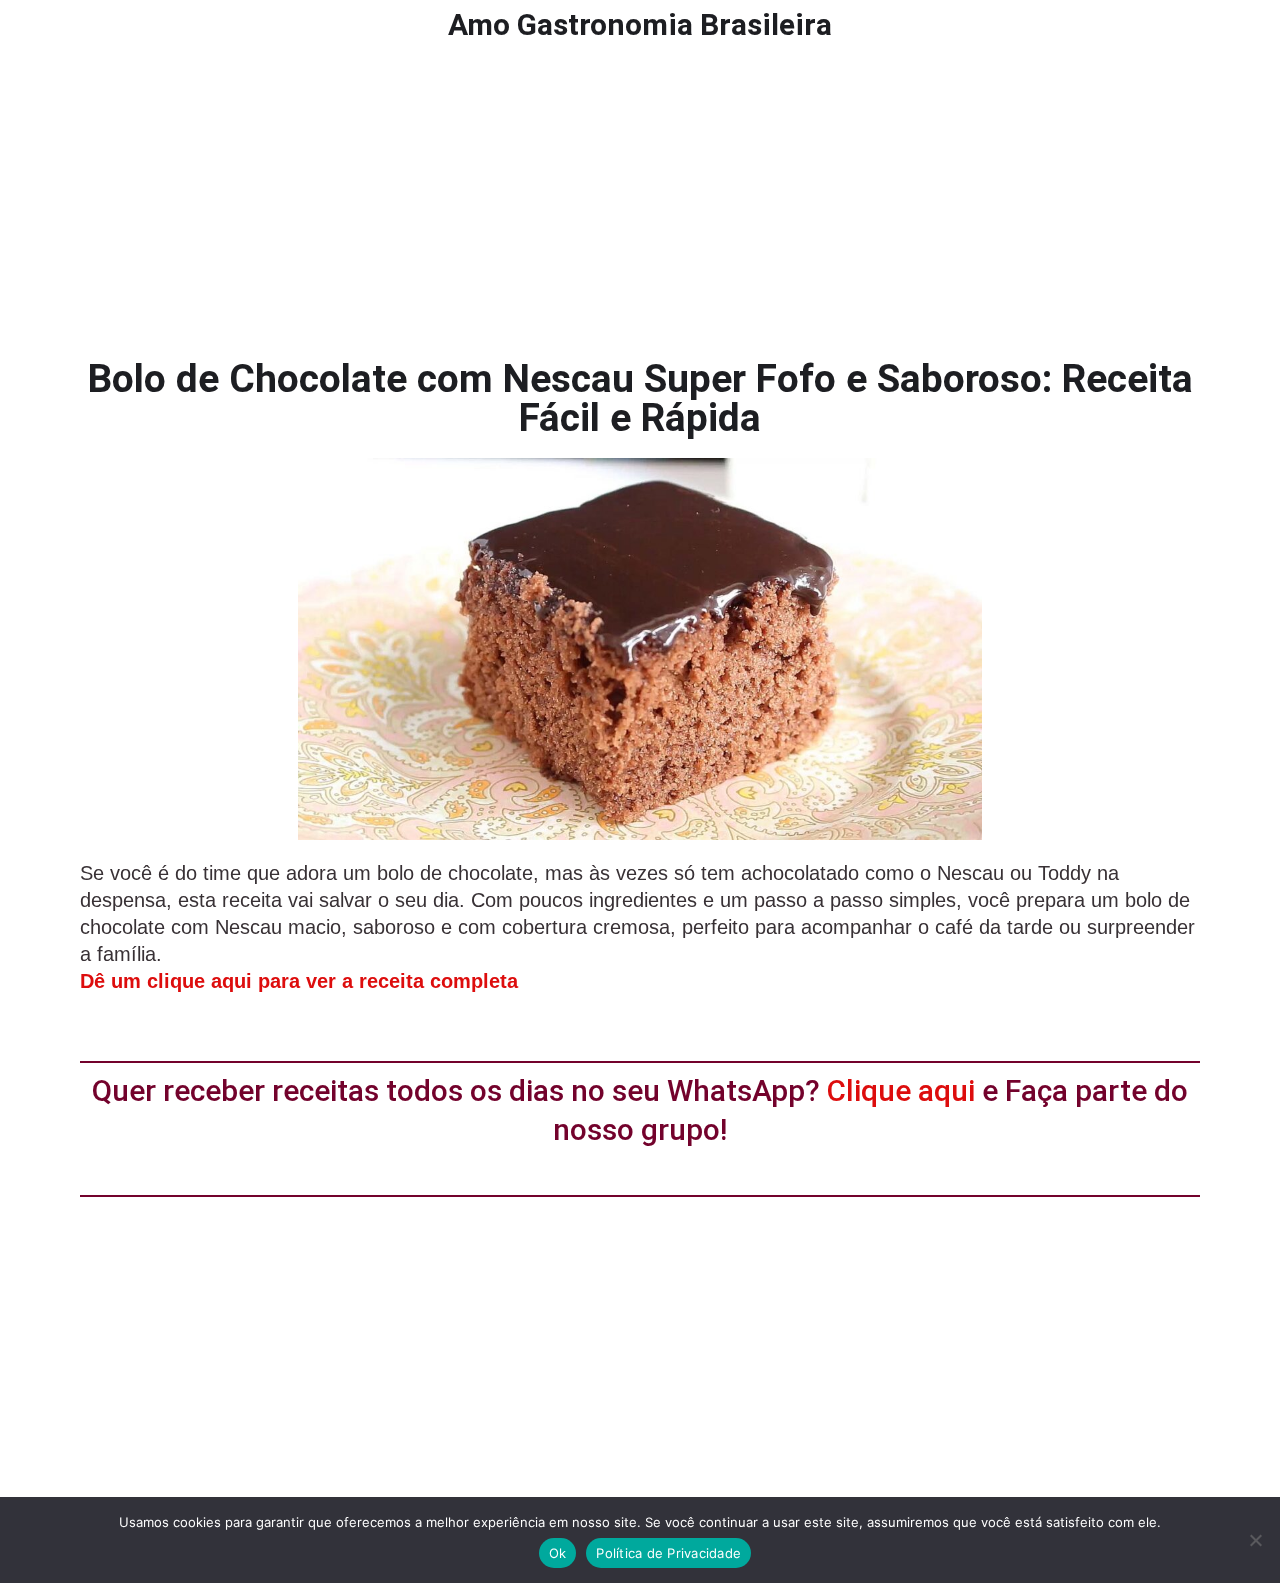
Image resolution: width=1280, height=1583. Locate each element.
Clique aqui (901, 1090)
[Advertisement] (640, 200)
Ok (558, 1553)
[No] (1255, 1540)
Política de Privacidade (668, 1553)
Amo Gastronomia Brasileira (640, 24)
